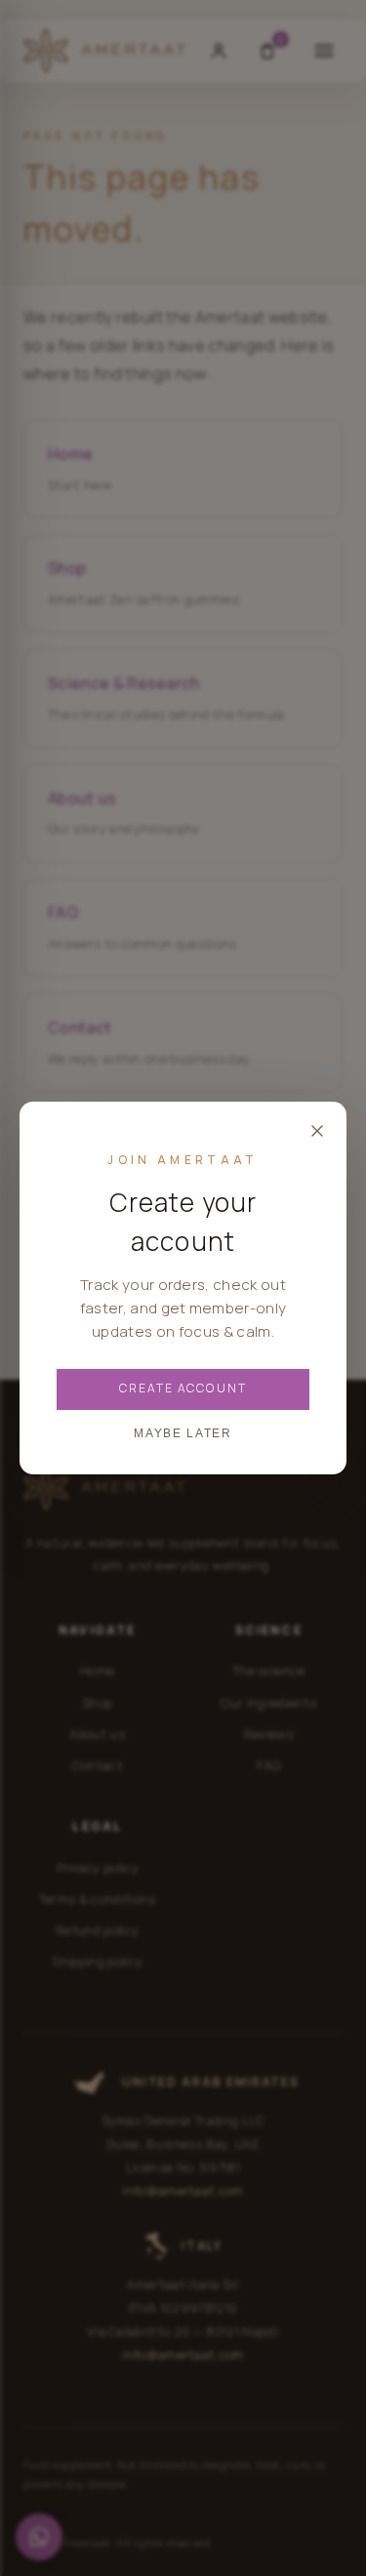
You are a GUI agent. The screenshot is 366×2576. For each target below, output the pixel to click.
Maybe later (183, 1433)
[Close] (317, 1131)
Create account (183, 1388)
